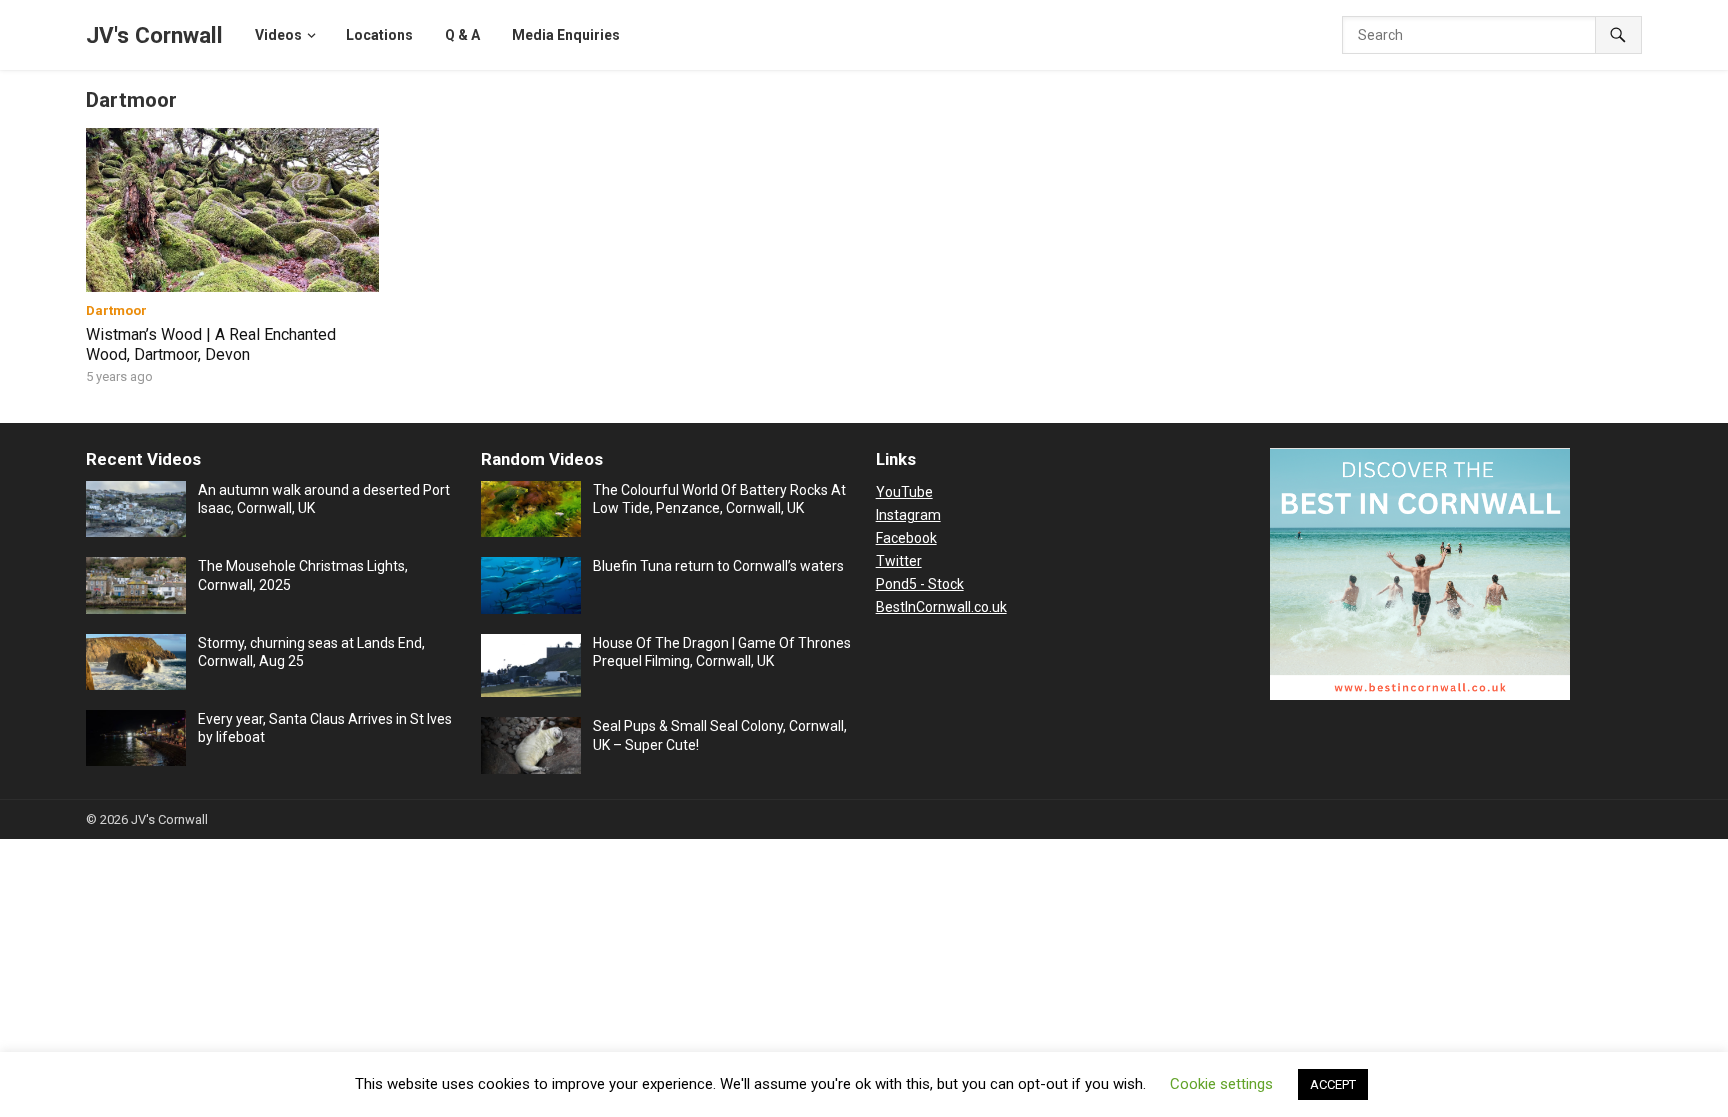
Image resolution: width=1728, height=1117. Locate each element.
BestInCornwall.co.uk (941, 607)
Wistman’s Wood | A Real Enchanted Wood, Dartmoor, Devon (211, 345)
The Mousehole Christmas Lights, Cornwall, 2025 (303, 575)
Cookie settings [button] (1221, 1084)
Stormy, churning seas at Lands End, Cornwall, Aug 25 (311, 652)
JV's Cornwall (154, 35)
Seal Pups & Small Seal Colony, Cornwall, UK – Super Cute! (720, 735)
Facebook (906, 538)
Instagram (908, 515)
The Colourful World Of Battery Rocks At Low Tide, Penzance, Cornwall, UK (719, 499)
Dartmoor (116, 310)
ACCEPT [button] (1333, 1084)
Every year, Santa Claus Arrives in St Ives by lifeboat (325, 728)
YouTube (904, 492)
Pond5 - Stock (920, 584)
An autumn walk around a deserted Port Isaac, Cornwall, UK (324, 499)
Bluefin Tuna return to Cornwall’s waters (718, 566)
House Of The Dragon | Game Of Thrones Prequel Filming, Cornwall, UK (722, 652)
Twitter (899, 561)
